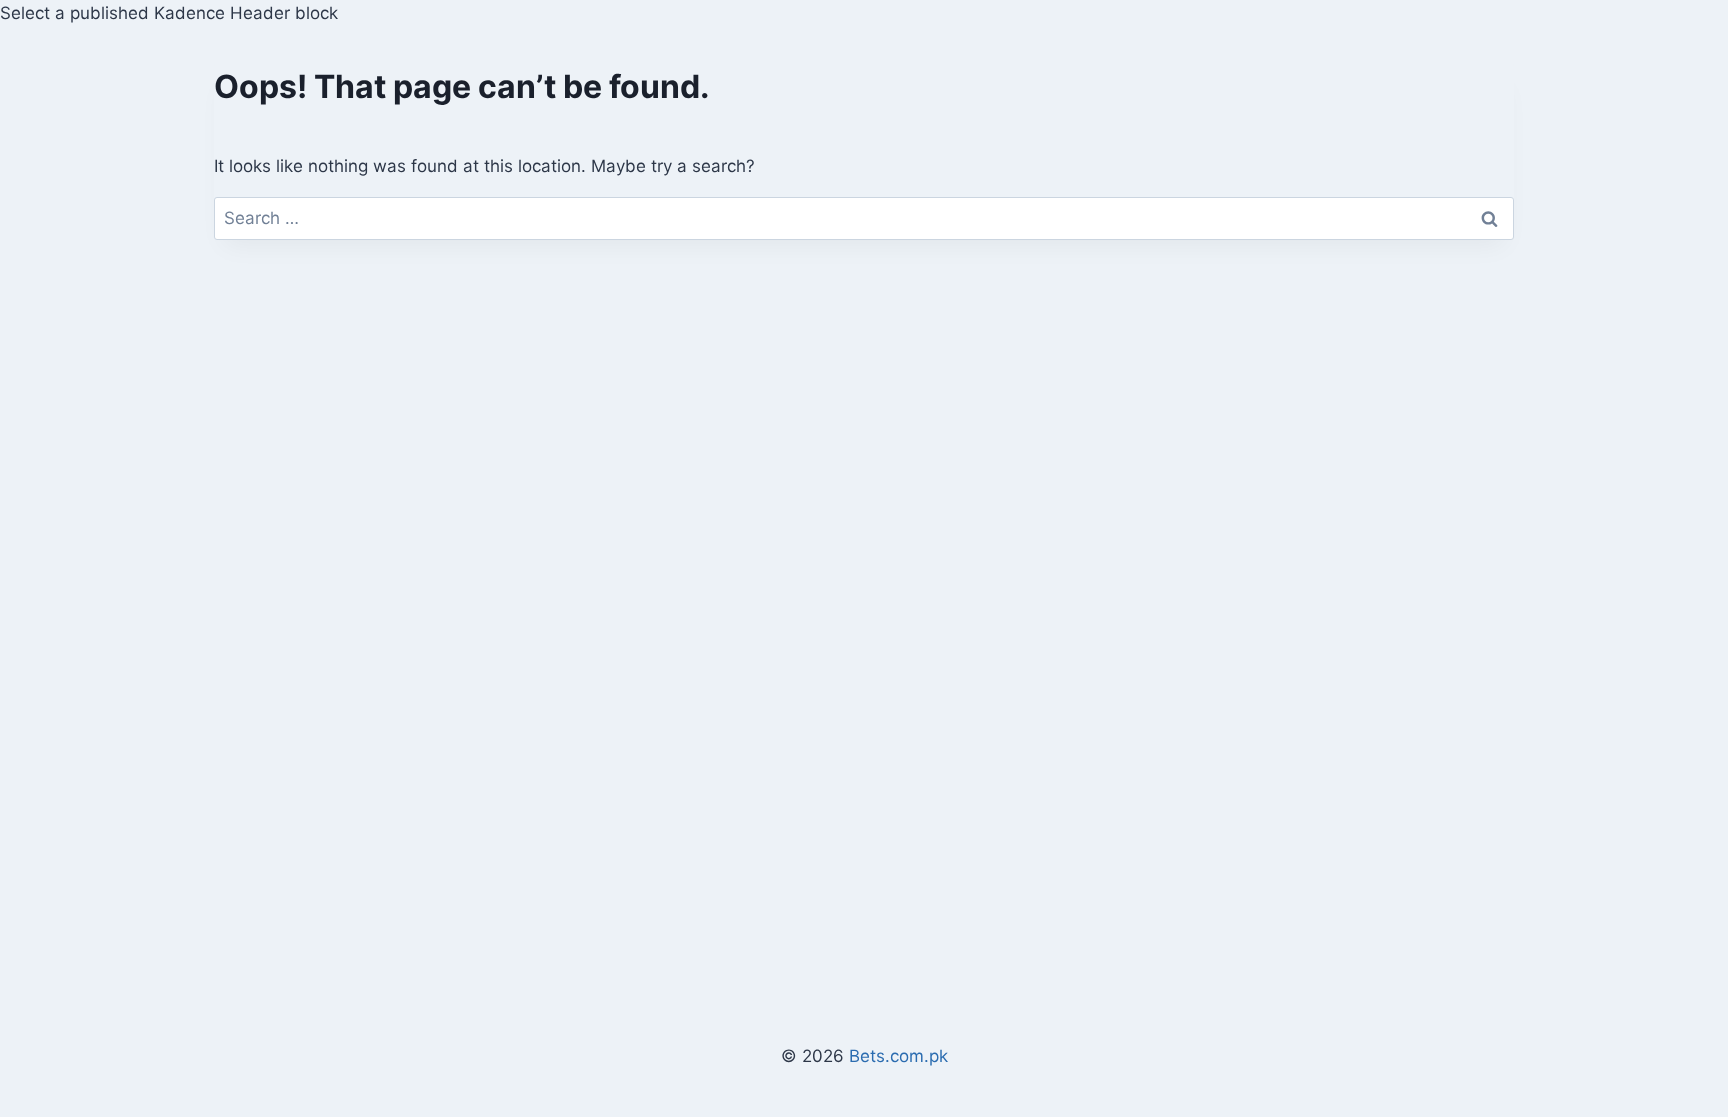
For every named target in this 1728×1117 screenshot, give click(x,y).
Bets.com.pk (898, 1056)
